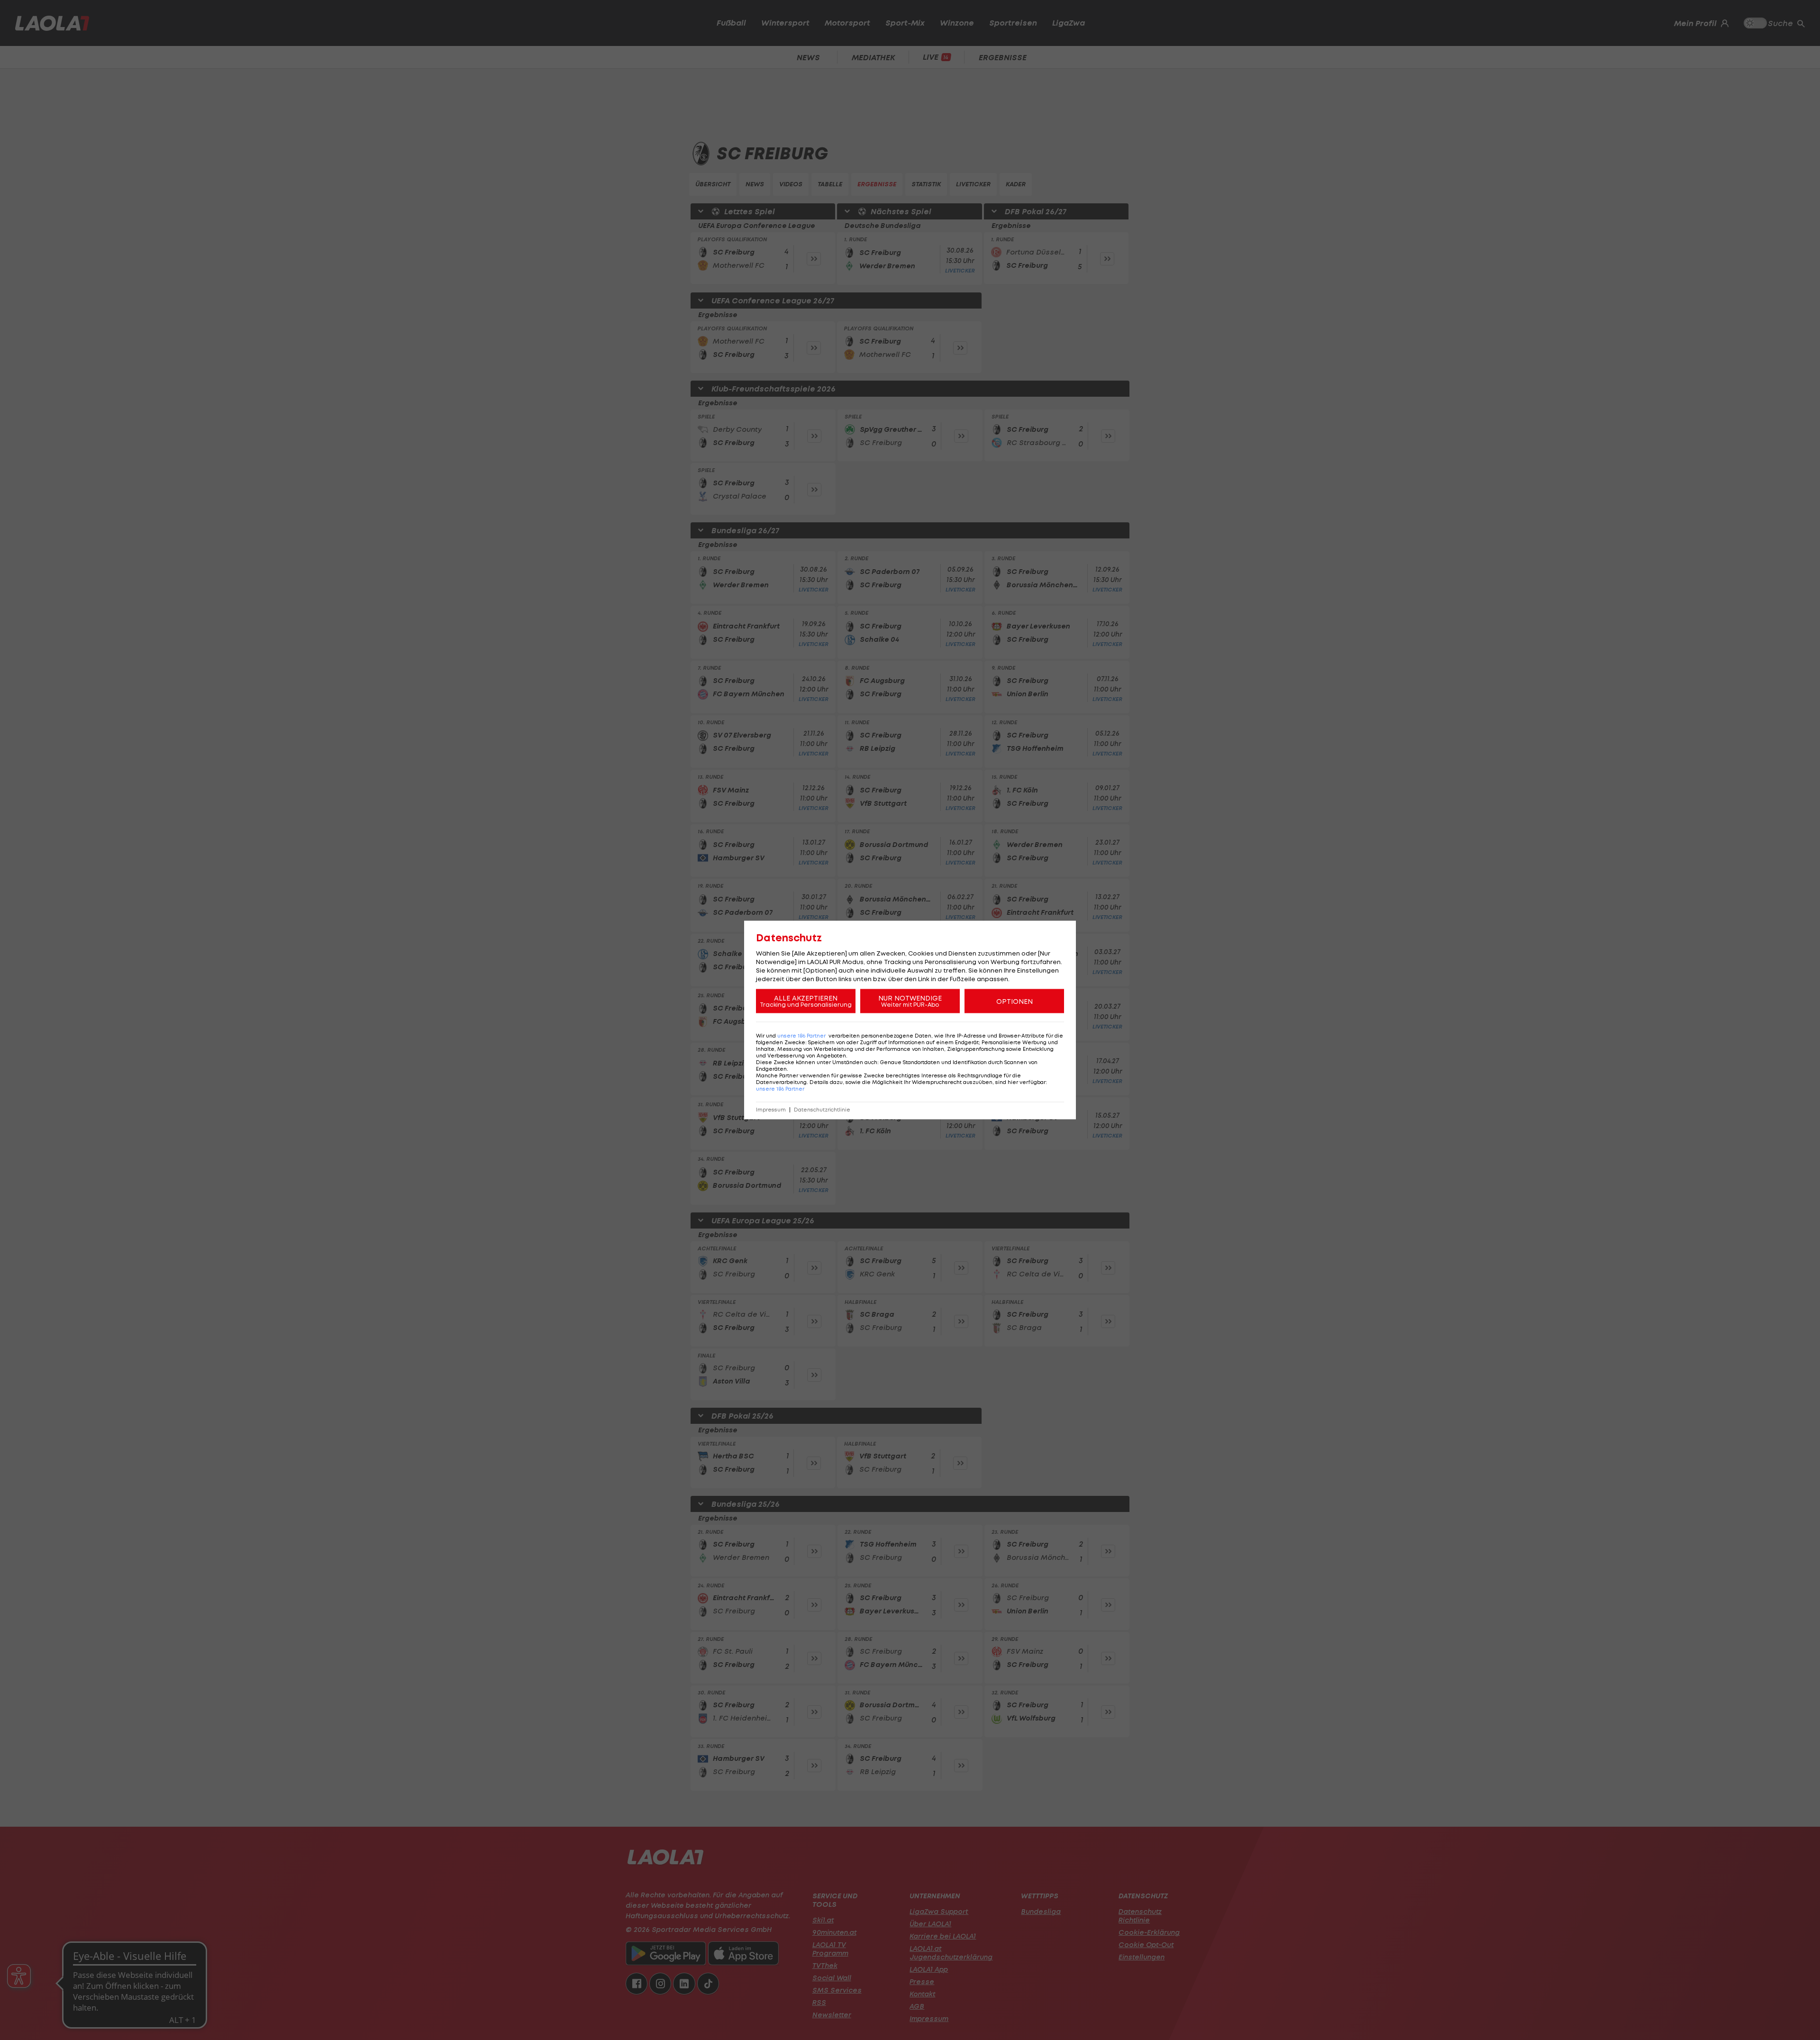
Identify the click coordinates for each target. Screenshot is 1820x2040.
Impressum (771, 1110)
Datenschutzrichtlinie (822, 1110)
